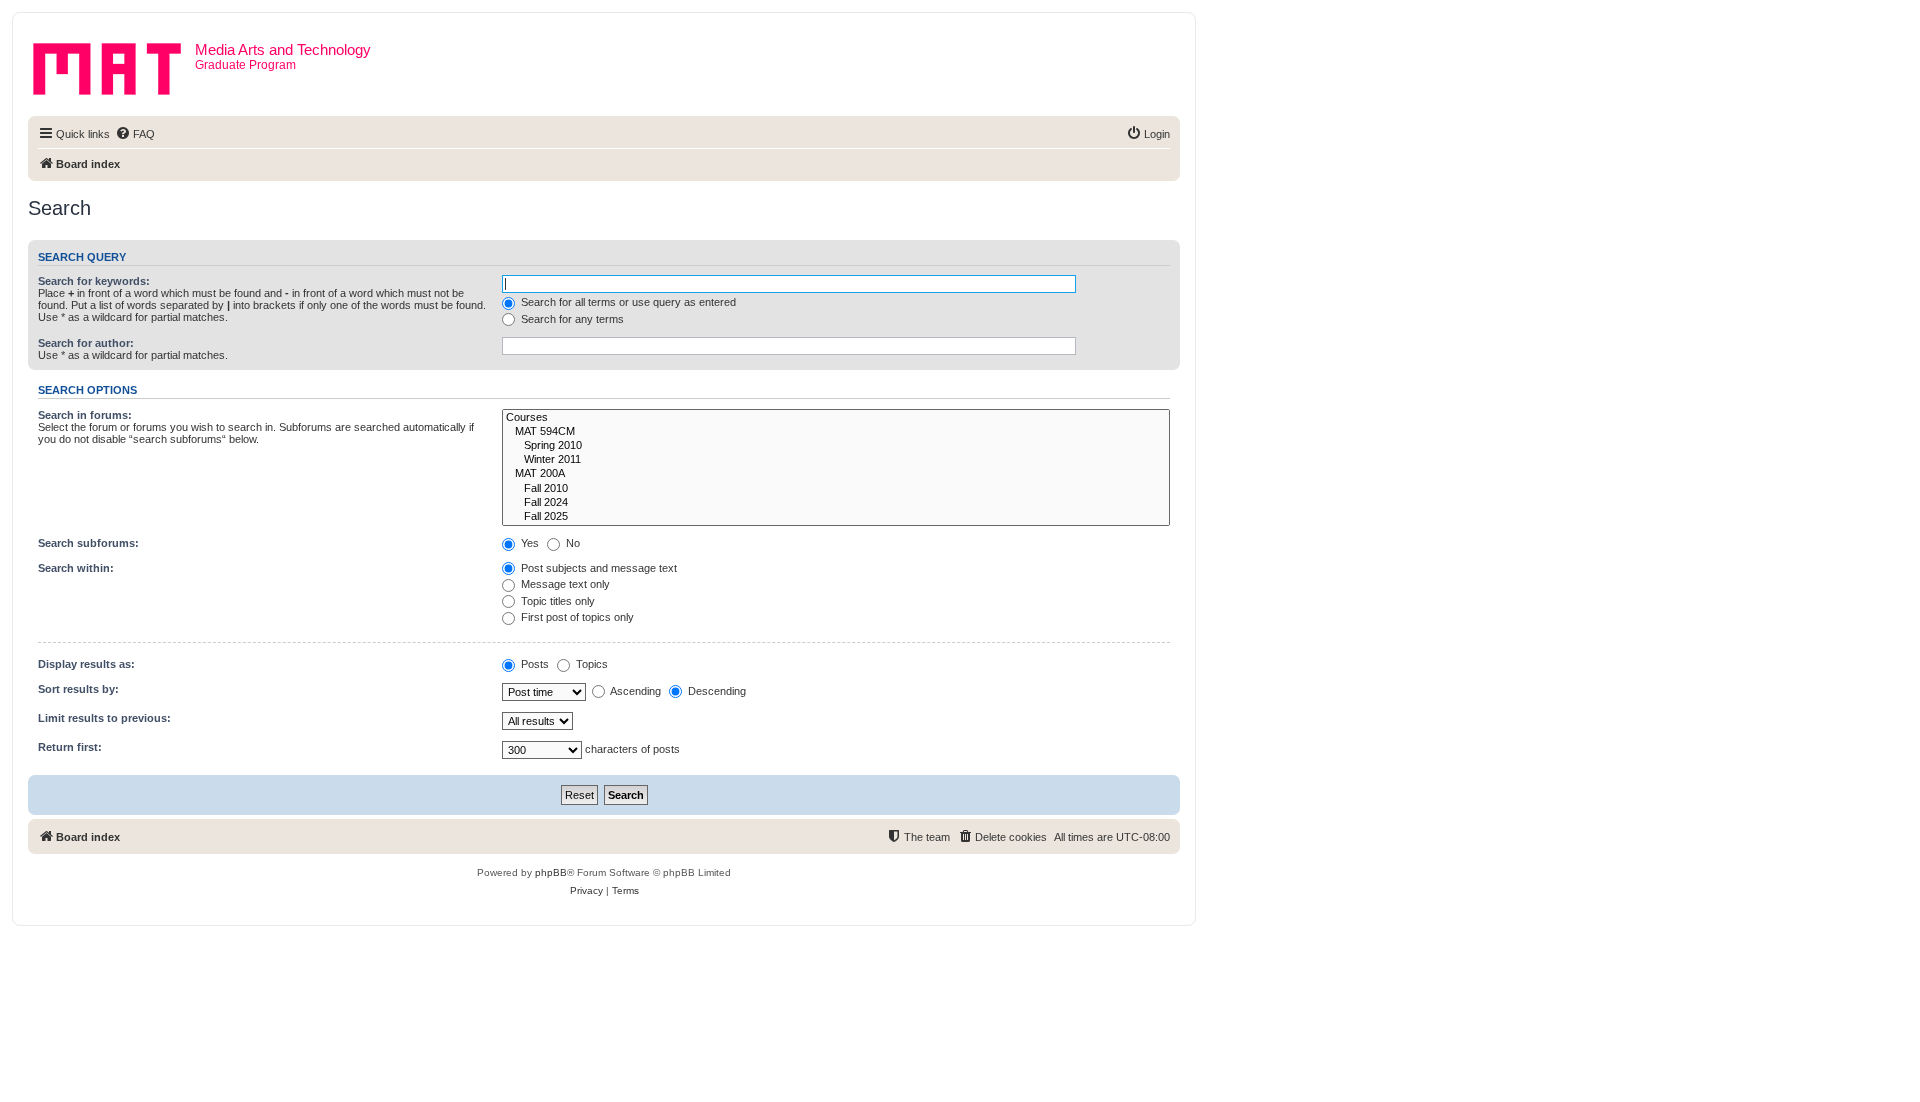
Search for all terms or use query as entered (627, 302)
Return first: (70, 747)
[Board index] (114, 65)
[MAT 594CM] (836, 432)
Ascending (634, 691)
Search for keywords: (94, 281)
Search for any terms (571, 319)
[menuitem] (135, 134)
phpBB (551, 872)
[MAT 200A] (836, 474)
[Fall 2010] (836, 489)
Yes (528, 543)
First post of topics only (576, 617)
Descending (715, 691)
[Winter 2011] (836, 460)
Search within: (76, 568)
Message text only (564, 584)
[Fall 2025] (836, 517)
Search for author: (86, 343)
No (571, 543)
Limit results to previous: (104, 718)
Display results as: (86, 664)
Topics (590, 664)
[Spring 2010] (836, 446)
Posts (533, 664)
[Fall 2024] (836, 503)
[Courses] (836, 418)
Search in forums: (85, 415)
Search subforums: (88, 543)
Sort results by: (78, 689)
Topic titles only (556, 601)
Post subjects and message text (597, 568)
